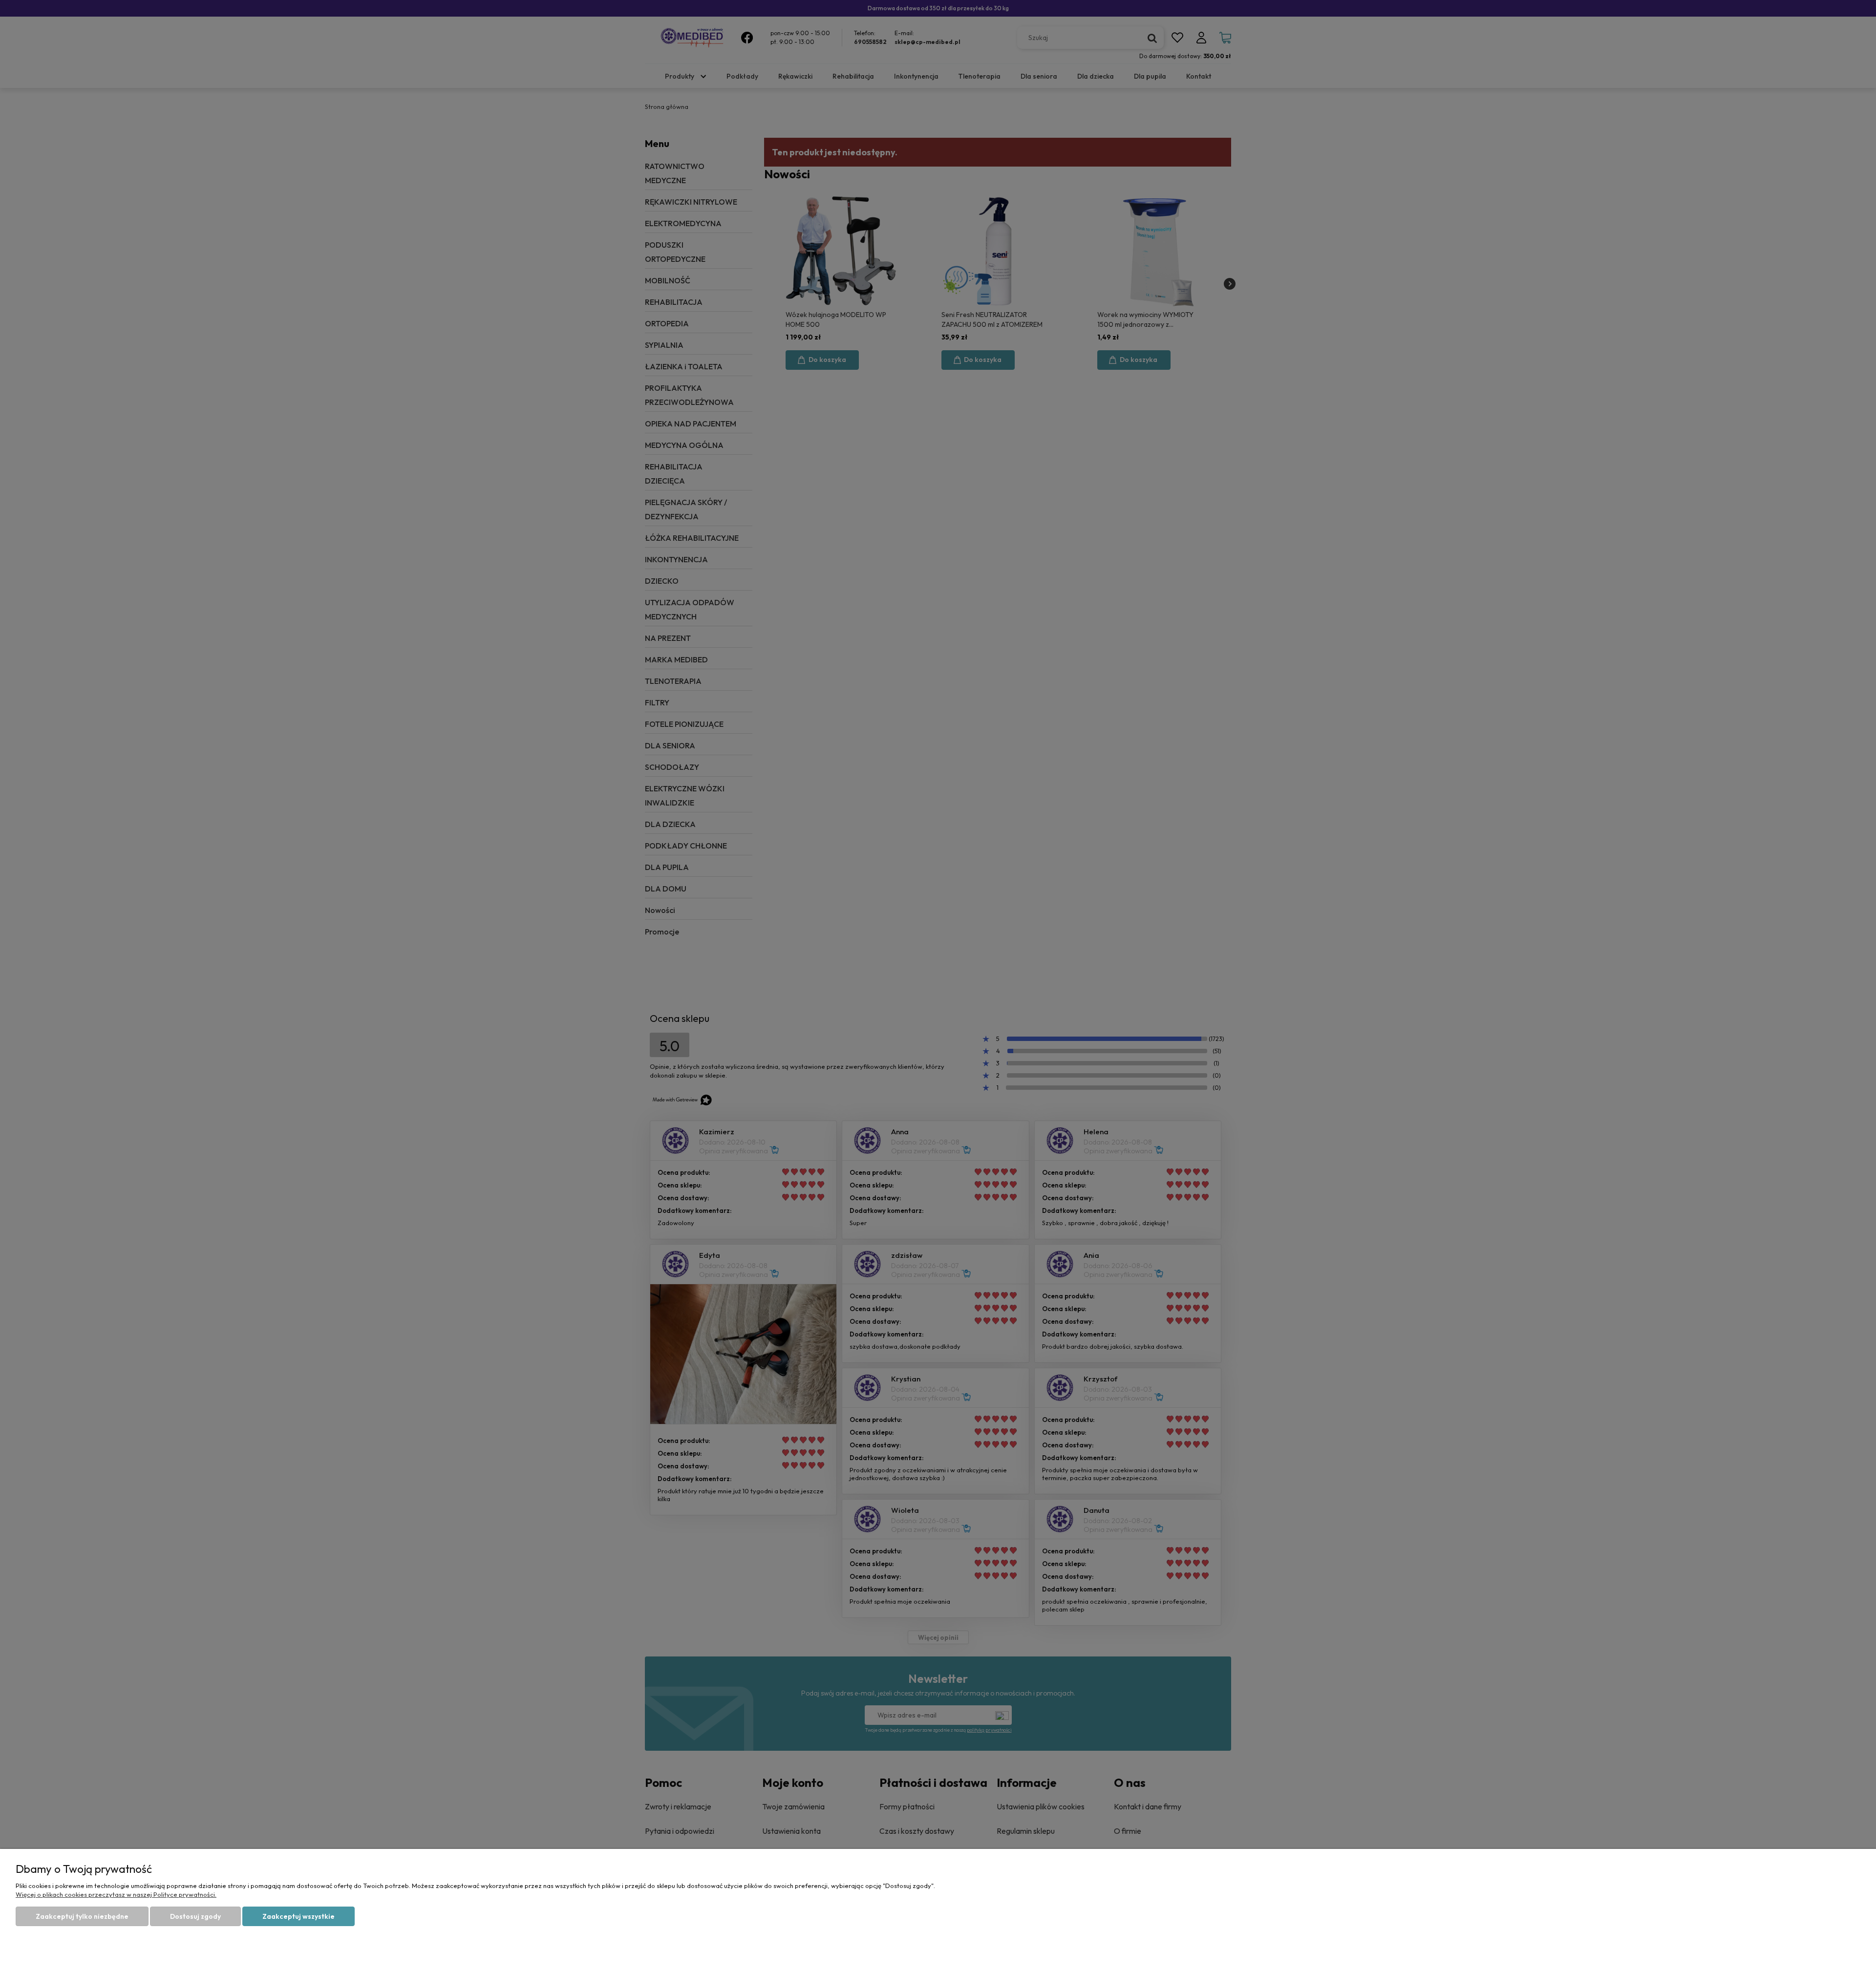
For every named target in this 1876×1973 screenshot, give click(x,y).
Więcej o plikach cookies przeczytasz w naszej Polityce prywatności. (116, 1894)
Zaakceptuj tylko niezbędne (82, 1916)
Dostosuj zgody (195, 1916)
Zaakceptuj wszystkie (298, 1916)
